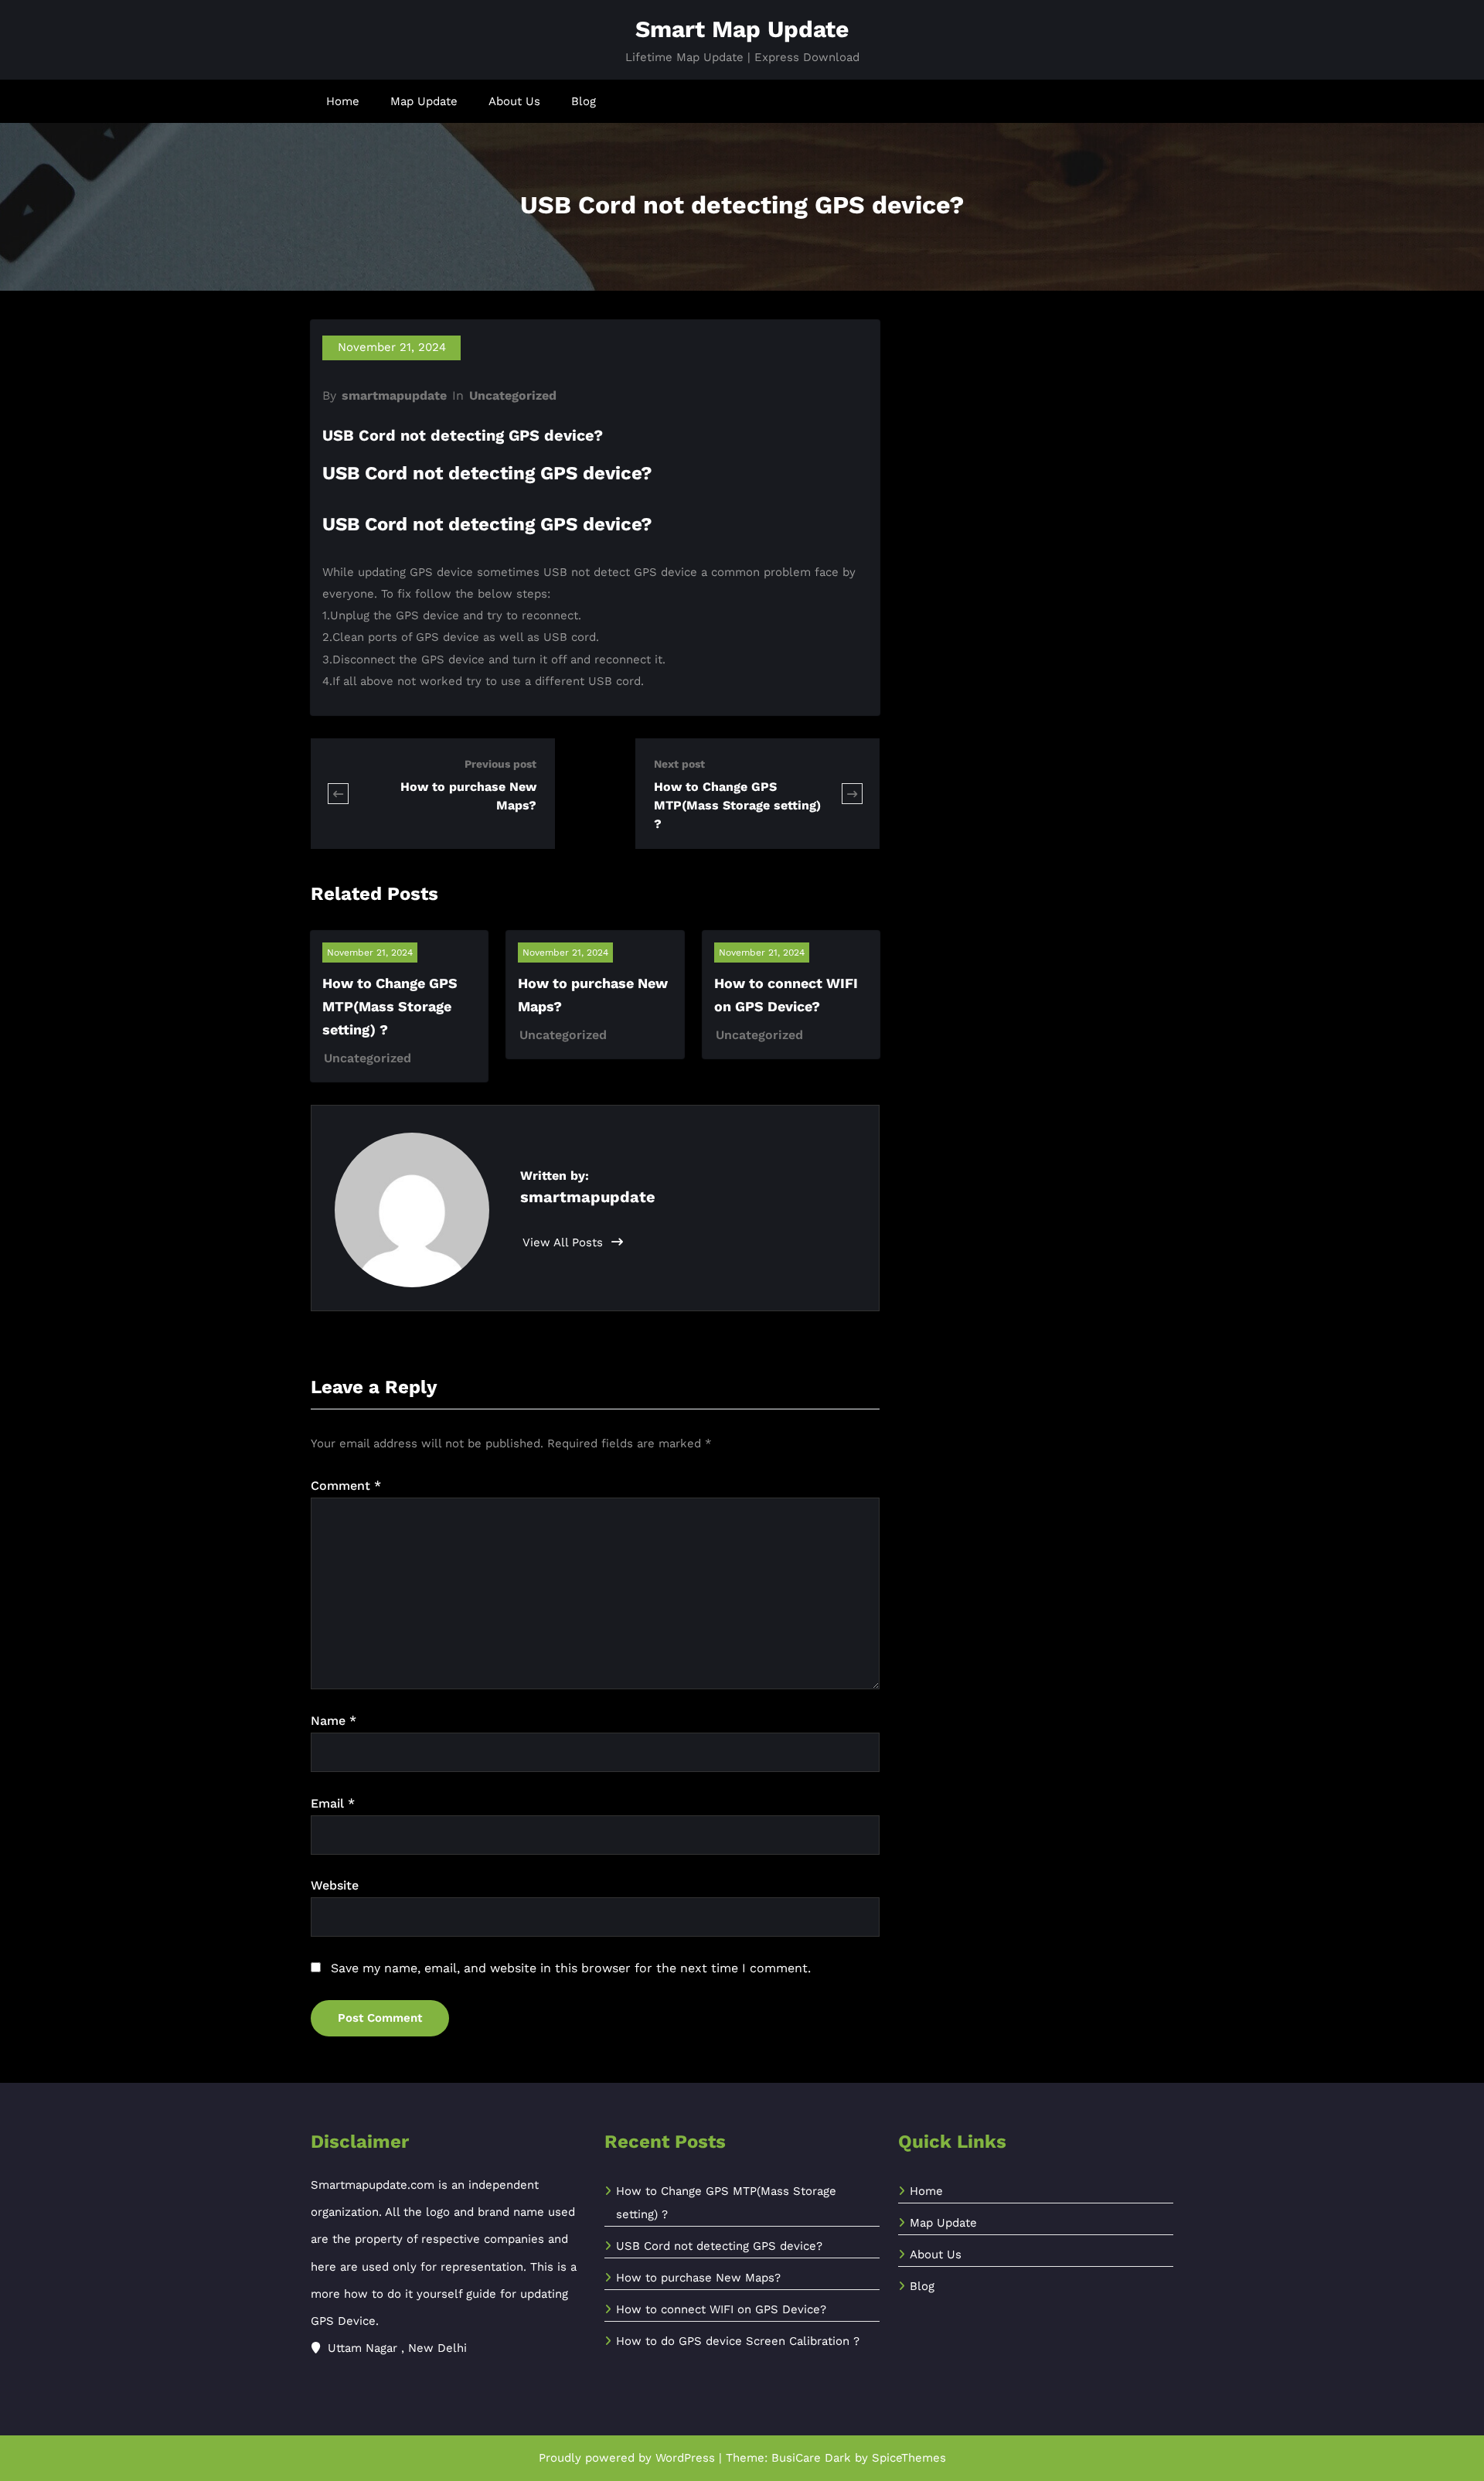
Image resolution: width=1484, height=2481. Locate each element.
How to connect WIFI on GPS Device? (721, 2309)
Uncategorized (513, 395)
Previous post (500, 764)
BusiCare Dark (811, 2458)
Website (335, 1885)
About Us (514, 101)
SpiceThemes (909, 2458)
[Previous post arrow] (338, 794)
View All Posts (565, 1242)
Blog (584, 101)
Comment (346, 1486)
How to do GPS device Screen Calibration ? (738, 2341)
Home (343, 101)
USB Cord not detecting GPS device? (719, 2246)
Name (334, 1721)
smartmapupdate (394, 395)
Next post (679, 764)
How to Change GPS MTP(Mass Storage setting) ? (737, 805)
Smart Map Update (742, 29)
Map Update (424, 101)
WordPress (685, 2458)
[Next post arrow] (852, 794)
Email (333, 1803)
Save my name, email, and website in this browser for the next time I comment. (571, 1968)
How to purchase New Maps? (698, 2278)
